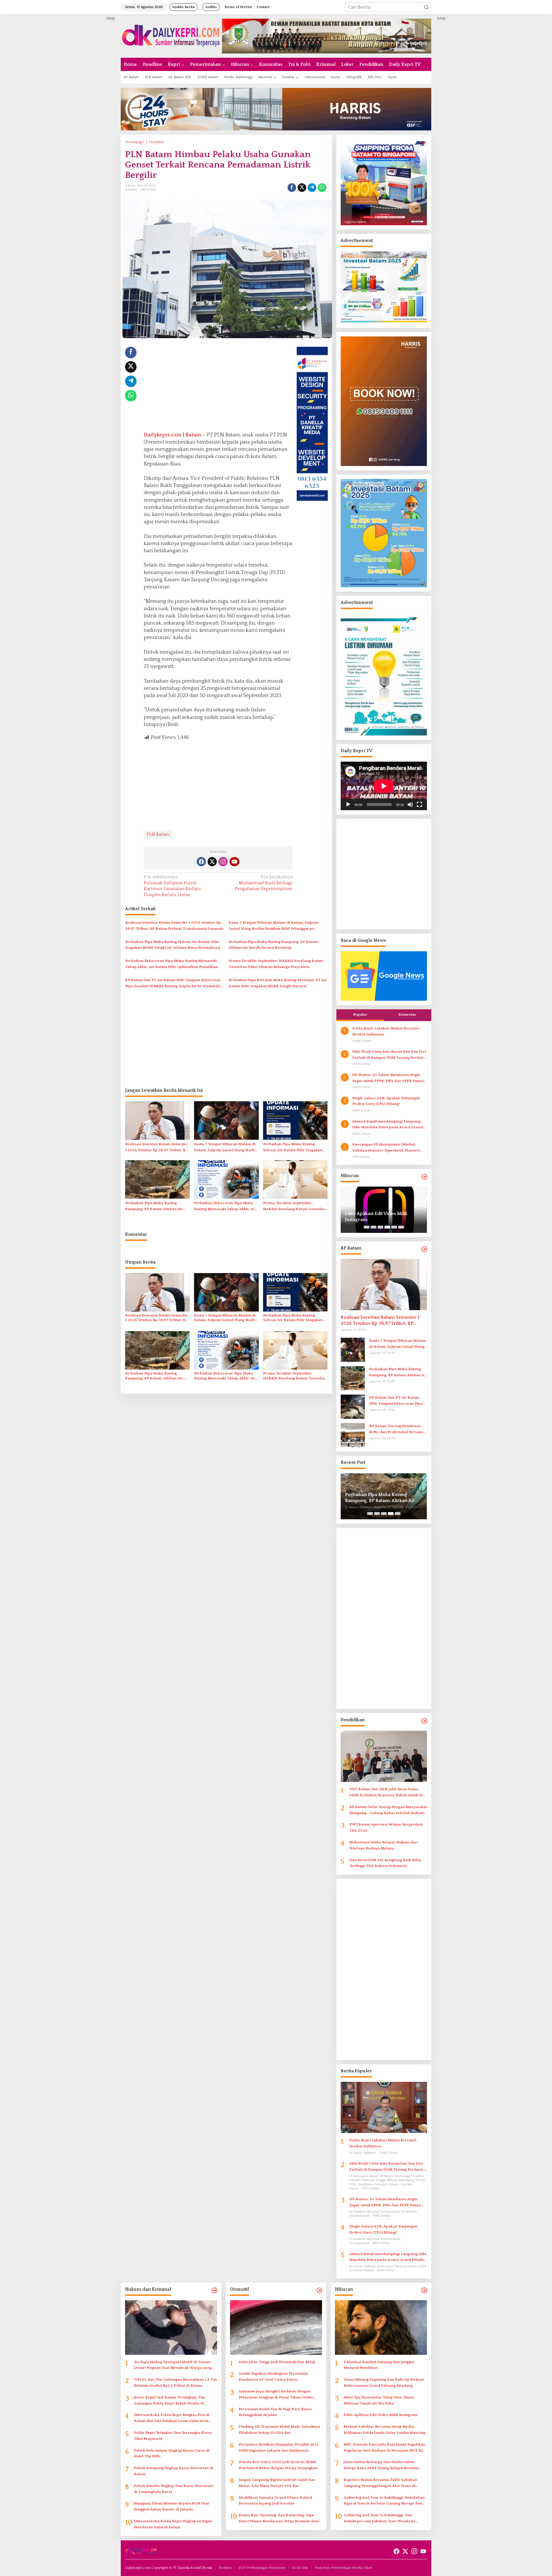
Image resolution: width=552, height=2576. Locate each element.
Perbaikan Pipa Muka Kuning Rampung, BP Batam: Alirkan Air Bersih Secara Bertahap (274, 945)
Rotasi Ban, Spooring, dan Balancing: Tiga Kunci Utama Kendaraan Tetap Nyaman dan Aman (278, 2519)
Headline (131, 190)
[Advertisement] (99, 101)
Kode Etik (300, 2568)
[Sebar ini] (292, 188)
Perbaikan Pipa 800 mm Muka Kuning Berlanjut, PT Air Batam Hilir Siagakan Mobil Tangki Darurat (278, 983)
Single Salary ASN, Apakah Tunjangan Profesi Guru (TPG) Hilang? (386, 1101)
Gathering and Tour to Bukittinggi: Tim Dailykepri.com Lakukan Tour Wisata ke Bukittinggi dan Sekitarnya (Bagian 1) (379, 2519)
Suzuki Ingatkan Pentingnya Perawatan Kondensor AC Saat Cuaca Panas (273, 2376)
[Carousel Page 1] (367, 1227)
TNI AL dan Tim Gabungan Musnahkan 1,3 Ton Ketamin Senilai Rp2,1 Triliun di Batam (175, 2382)
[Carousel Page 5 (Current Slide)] (394, 1227)
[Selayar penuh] (419, 804)
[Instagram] (223, 862)
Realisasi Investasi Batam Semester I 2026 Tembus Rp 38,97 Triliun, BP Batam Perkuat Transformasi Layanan (174, 926)
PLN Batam (158, 834)
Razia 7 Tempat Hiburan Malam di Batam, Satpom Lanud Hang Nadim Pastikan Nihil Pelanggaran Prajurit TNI (273, 926)
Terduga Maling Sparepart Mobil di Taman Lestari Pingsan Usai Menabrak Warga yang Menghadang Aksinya (172, 2366)
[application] (384, 786)
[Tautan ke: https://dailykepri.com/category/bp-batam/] (424, 1249)
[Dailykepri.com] (171, 36)
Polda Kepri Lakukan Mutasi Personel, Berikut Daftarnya (386, 1031)
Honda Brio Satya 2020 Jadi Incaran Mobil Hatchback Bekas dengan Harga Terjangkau (278, 2465)
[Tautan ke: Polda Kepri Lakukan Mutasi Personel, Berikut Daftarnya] (384, 2107)
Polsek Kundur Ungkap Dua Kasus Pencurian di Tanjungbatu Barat (174, 2489)
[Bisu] (410, 804)
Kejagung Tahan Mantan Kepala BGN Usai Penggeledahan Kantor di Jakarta (171, 2506)
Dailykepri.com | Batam (173, 435)
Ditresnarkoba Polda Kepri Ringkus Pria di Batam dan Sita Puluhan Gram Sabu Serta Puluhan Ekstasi (172, 2418)
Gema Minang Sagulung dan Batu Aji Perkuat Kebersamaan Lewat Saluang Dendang (384, 2382)
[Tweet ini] (302, 188)
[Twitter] (212, 862)
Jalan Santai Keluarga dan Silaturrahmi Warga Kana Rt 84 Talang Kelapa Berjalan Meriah (381, 2466)
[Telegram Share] (312, 188)
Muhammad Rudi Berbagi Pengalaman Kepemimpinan (264, 883)
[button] (426, 7)
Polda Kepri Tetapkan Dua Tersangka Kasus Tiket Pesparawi (173, 2436)
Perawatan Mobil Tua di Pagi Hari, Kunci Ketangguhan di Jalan (275, 2412)
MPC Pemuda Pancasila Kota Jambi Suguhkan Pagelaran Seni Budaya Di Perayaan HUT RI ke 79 (384, 2448)
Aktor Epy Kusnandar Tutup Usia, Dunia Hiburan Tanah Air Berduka (379, 2400)
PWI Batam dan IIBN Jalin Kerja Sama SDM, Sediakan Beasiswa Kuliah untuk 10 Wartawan (386, 1793)
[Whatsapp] (322, 188)
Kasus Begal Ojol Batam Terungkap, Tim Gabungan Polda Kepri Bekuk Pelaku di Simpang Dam (169, 2401)
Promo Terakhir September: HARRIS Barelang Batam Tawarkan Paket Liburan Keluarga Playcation (276, 964)
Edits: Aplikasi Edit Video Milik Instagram (381, 2415)
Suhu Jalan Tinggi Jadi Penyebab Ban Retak (277, 2362)
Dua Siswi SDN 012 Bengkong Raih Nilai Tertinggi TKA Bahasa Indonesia (385, 1863)
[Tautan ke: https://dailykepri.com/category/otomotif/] (319, 2291)
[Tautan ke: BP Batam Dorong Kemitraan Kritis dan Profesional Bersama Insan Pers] (353, 1435)
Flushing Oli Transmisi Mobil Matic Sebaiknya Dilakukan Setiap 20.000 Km (279, 2430)
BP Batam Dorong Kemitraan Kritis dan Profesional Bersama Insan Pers (397, 1429)
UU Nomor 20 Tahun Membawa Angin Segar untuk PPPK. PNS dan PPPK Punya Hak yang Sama (388, 1078)
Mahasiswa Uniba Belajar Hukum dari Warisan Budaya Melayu (384, 1845)
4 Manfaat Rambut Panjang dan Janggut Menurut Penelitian (379, 2365)
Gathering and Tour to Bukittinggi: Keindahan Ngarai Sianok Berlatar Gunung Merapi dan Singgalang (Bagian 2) (384, 2501)
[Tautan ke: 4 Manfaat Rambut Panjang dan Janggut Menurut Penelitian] (381, 2327)
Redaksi (225, 2568)
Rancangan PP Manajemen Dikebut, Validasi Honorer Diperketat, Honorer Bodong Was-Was (386, 1148)
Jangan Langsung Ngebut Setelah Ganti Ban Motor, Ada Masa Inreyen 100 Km (277, 2483)
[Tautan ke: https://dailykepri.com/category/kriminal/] (214, 2291)
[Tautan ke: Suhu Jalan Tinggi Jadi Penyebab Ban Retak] (276, 2327)
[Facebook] (201, 862)
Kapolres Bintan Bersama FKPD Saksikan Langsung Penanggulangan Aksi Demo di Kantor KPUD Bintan (380, 2483)
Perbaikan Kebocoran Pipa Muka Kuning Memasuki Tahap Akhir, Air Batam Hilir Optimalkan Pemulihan (172, 964)
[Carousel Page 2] (373, 1227)
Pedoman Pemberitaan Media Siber (343, 2568)
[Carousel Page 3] (380, 1227)
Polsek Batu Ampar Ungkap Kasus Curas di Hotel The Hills (172, 2453)
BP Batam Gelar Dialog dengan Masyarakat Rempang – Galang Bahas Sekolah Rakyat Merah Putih (388, 1810)
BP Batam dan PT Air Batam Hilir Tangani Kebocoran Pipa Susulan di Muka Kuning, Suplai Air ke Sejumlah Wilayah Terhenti (173, 984)
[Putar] (348, 804)
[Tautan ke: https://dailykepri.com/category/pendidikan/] (424, 1721)
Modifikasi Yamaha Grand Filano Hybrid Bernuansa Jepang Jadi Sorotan (275, 2501)
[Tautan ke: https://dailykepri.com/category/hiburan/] (424, 1177)
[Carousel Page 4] (387, 1227)
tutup (111, 18)
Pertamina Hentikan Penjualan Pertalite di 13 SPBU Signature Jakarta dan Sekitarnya (279, 2447)
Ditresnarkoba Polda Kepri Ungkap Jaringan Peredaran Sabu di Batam (173, 2524)
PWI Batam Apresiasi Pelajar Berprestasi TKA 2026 (386, 1827)
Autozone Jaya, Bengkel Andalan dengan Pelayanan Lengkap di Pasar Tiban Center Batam (276, 2395)
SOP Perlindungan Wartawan (262, 2568)
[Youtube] (234, 862)
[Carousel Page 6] (401, 1227)
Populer (360, 1014)
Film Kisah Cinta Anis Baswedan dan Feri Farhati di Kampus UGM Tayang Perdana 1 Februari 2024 (389, 1055)
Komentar (407, 1014)
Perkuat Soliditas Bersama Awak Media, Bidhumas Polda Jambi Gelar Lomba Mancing (379, 1217)
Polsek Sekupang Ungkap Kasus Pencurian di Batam (174, 2471)
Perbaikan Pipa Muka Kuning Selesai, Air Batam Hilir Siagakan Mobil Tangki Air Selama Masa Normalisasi (173, 945)
